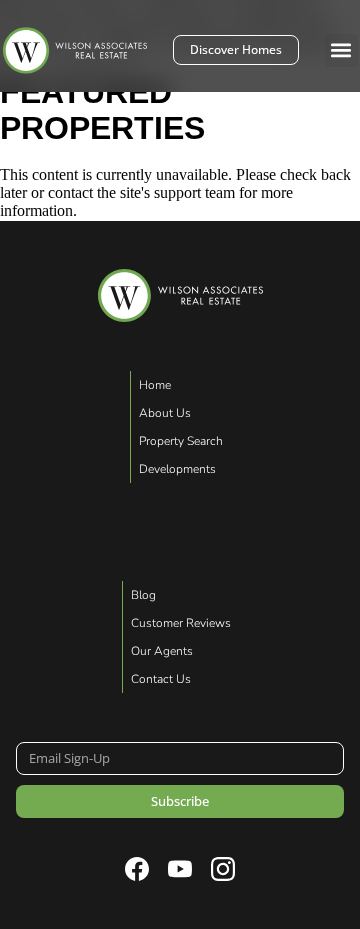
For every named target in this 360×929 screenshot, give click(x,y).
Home (155, 385)
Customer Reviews (181, 623)
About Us (165, 413)
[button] (341, 50)
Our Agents (162, 651)
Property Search (181, 441)
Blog (143, 595)
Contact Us (161, 679)
